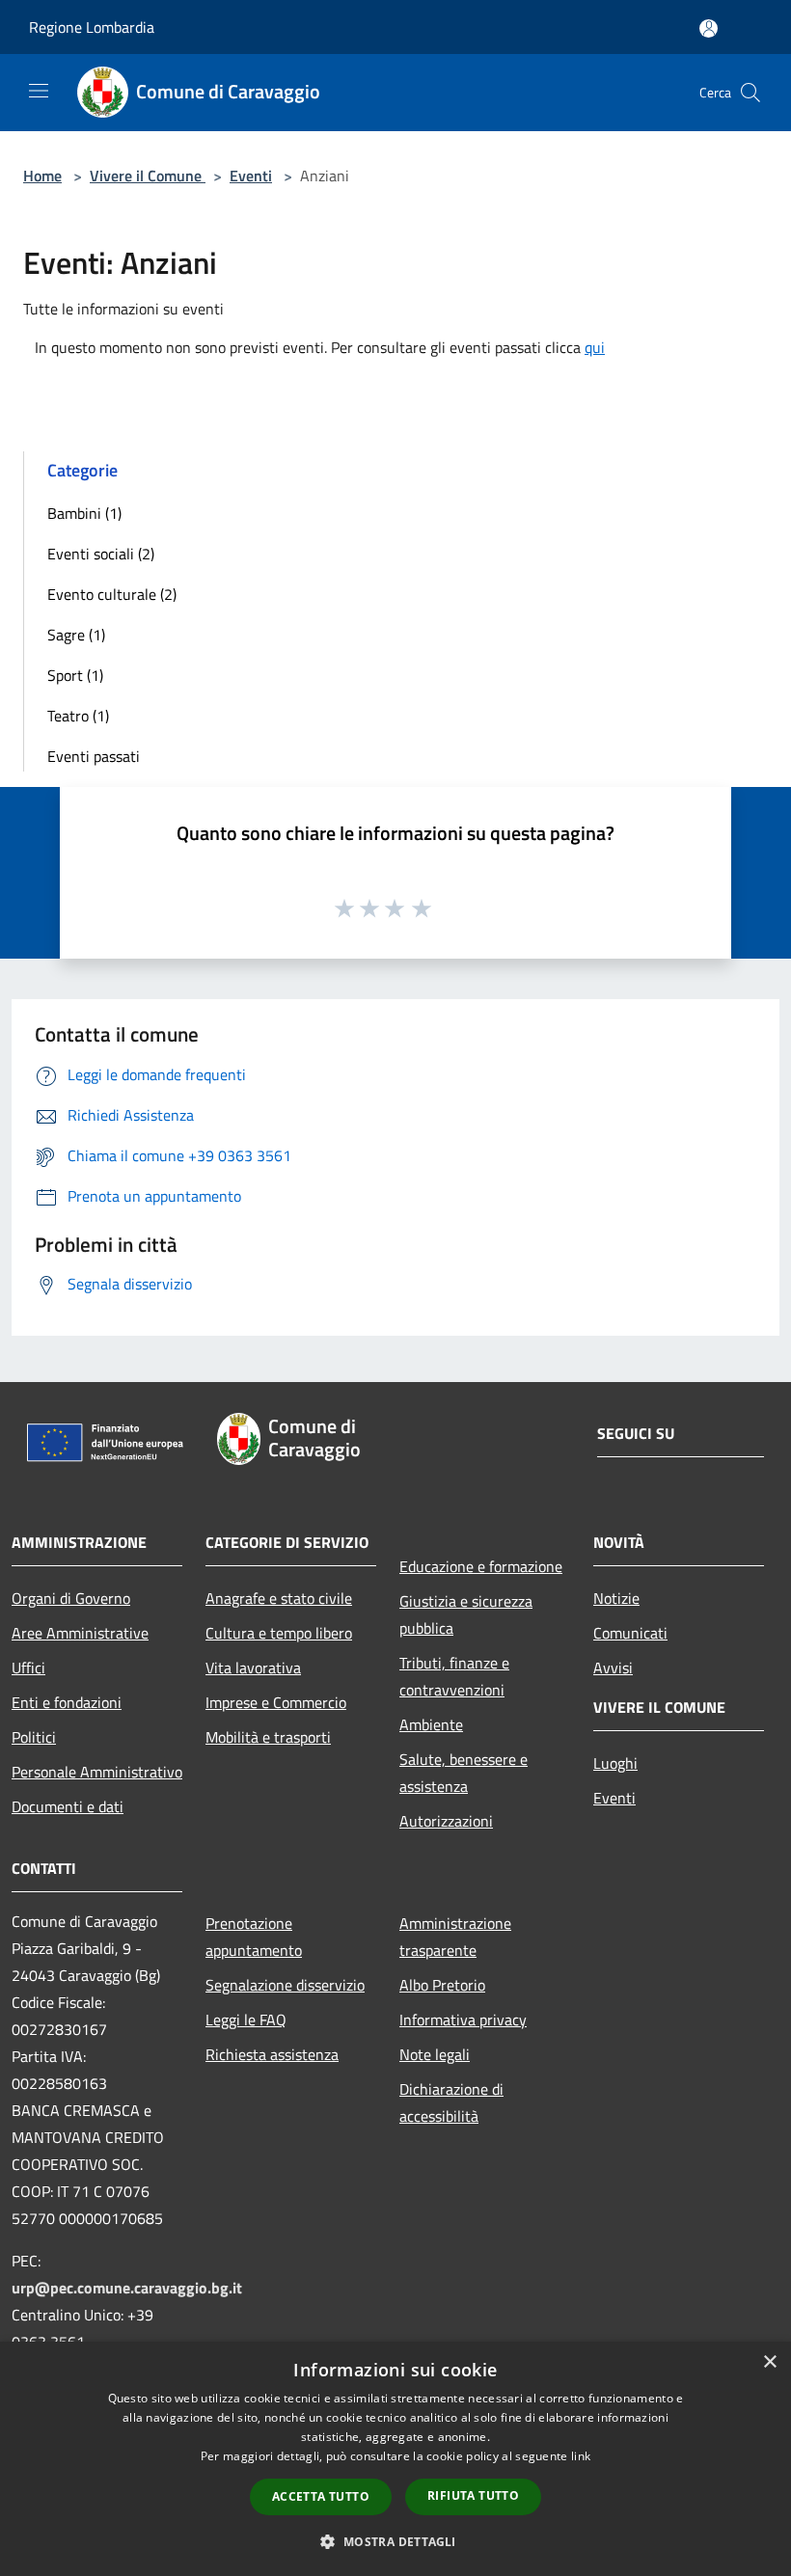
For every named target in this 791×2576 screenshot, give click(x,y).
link (581, 2456)
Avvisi (613, 1668)
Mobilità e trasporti (268, 1737)
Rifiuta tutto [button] (473, 2495)
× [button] (769, 2362)
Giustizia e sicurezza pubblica (466, 1614)
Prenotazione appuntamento (254, 1937)
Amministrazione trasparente (455, 1937)
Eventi (251, 176)
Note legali (435, 2054)
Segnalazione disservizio (285, 1985)
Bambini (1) (84, 513)
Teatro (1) (78, 716)
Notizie (616, 1598)
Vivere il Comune (148, 176)
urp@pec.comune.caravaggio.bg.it (127, 2288)
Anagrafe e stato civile (279, 1598)
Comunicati (630, 1633)
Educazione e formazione (481, 1566)
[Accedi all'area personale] (709, 28)
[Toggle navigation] (39, 91)
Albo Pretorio (442, 1985)
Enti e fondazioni (67, 1702)
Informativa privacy (463, 2020)
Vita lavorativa (253, 1668)
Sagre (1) (76, 635)
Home (42, 176)
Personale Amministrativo (97, 1772)
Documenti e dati (68, 1806)
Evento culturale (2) (112, 594)
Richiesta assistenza (272, 2054)
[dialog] (395, 2459)
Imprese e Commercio (276, 1702)
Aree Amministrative (80, 1633)
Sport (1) (75, 675)
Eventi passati (94, 756)
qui (595, 347)
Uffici (28, 1668)
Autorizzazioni (446, 1821)
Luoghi (615, 1763)
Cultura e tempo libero (279, 1633)
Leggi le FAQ (246, 2020)
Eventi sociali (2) (101, 554)
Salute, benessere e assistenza (464, 1773)
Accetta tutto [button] (321, 2496)
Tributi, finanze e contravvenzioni (454, 1676)
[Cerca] (750, 93)
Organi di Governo (71, 1598)
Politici (34, 1737)
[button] (395, 2541)
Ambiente (431, 1724)
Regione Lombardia (92, 27)
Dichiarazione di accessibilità (451, 2102)
